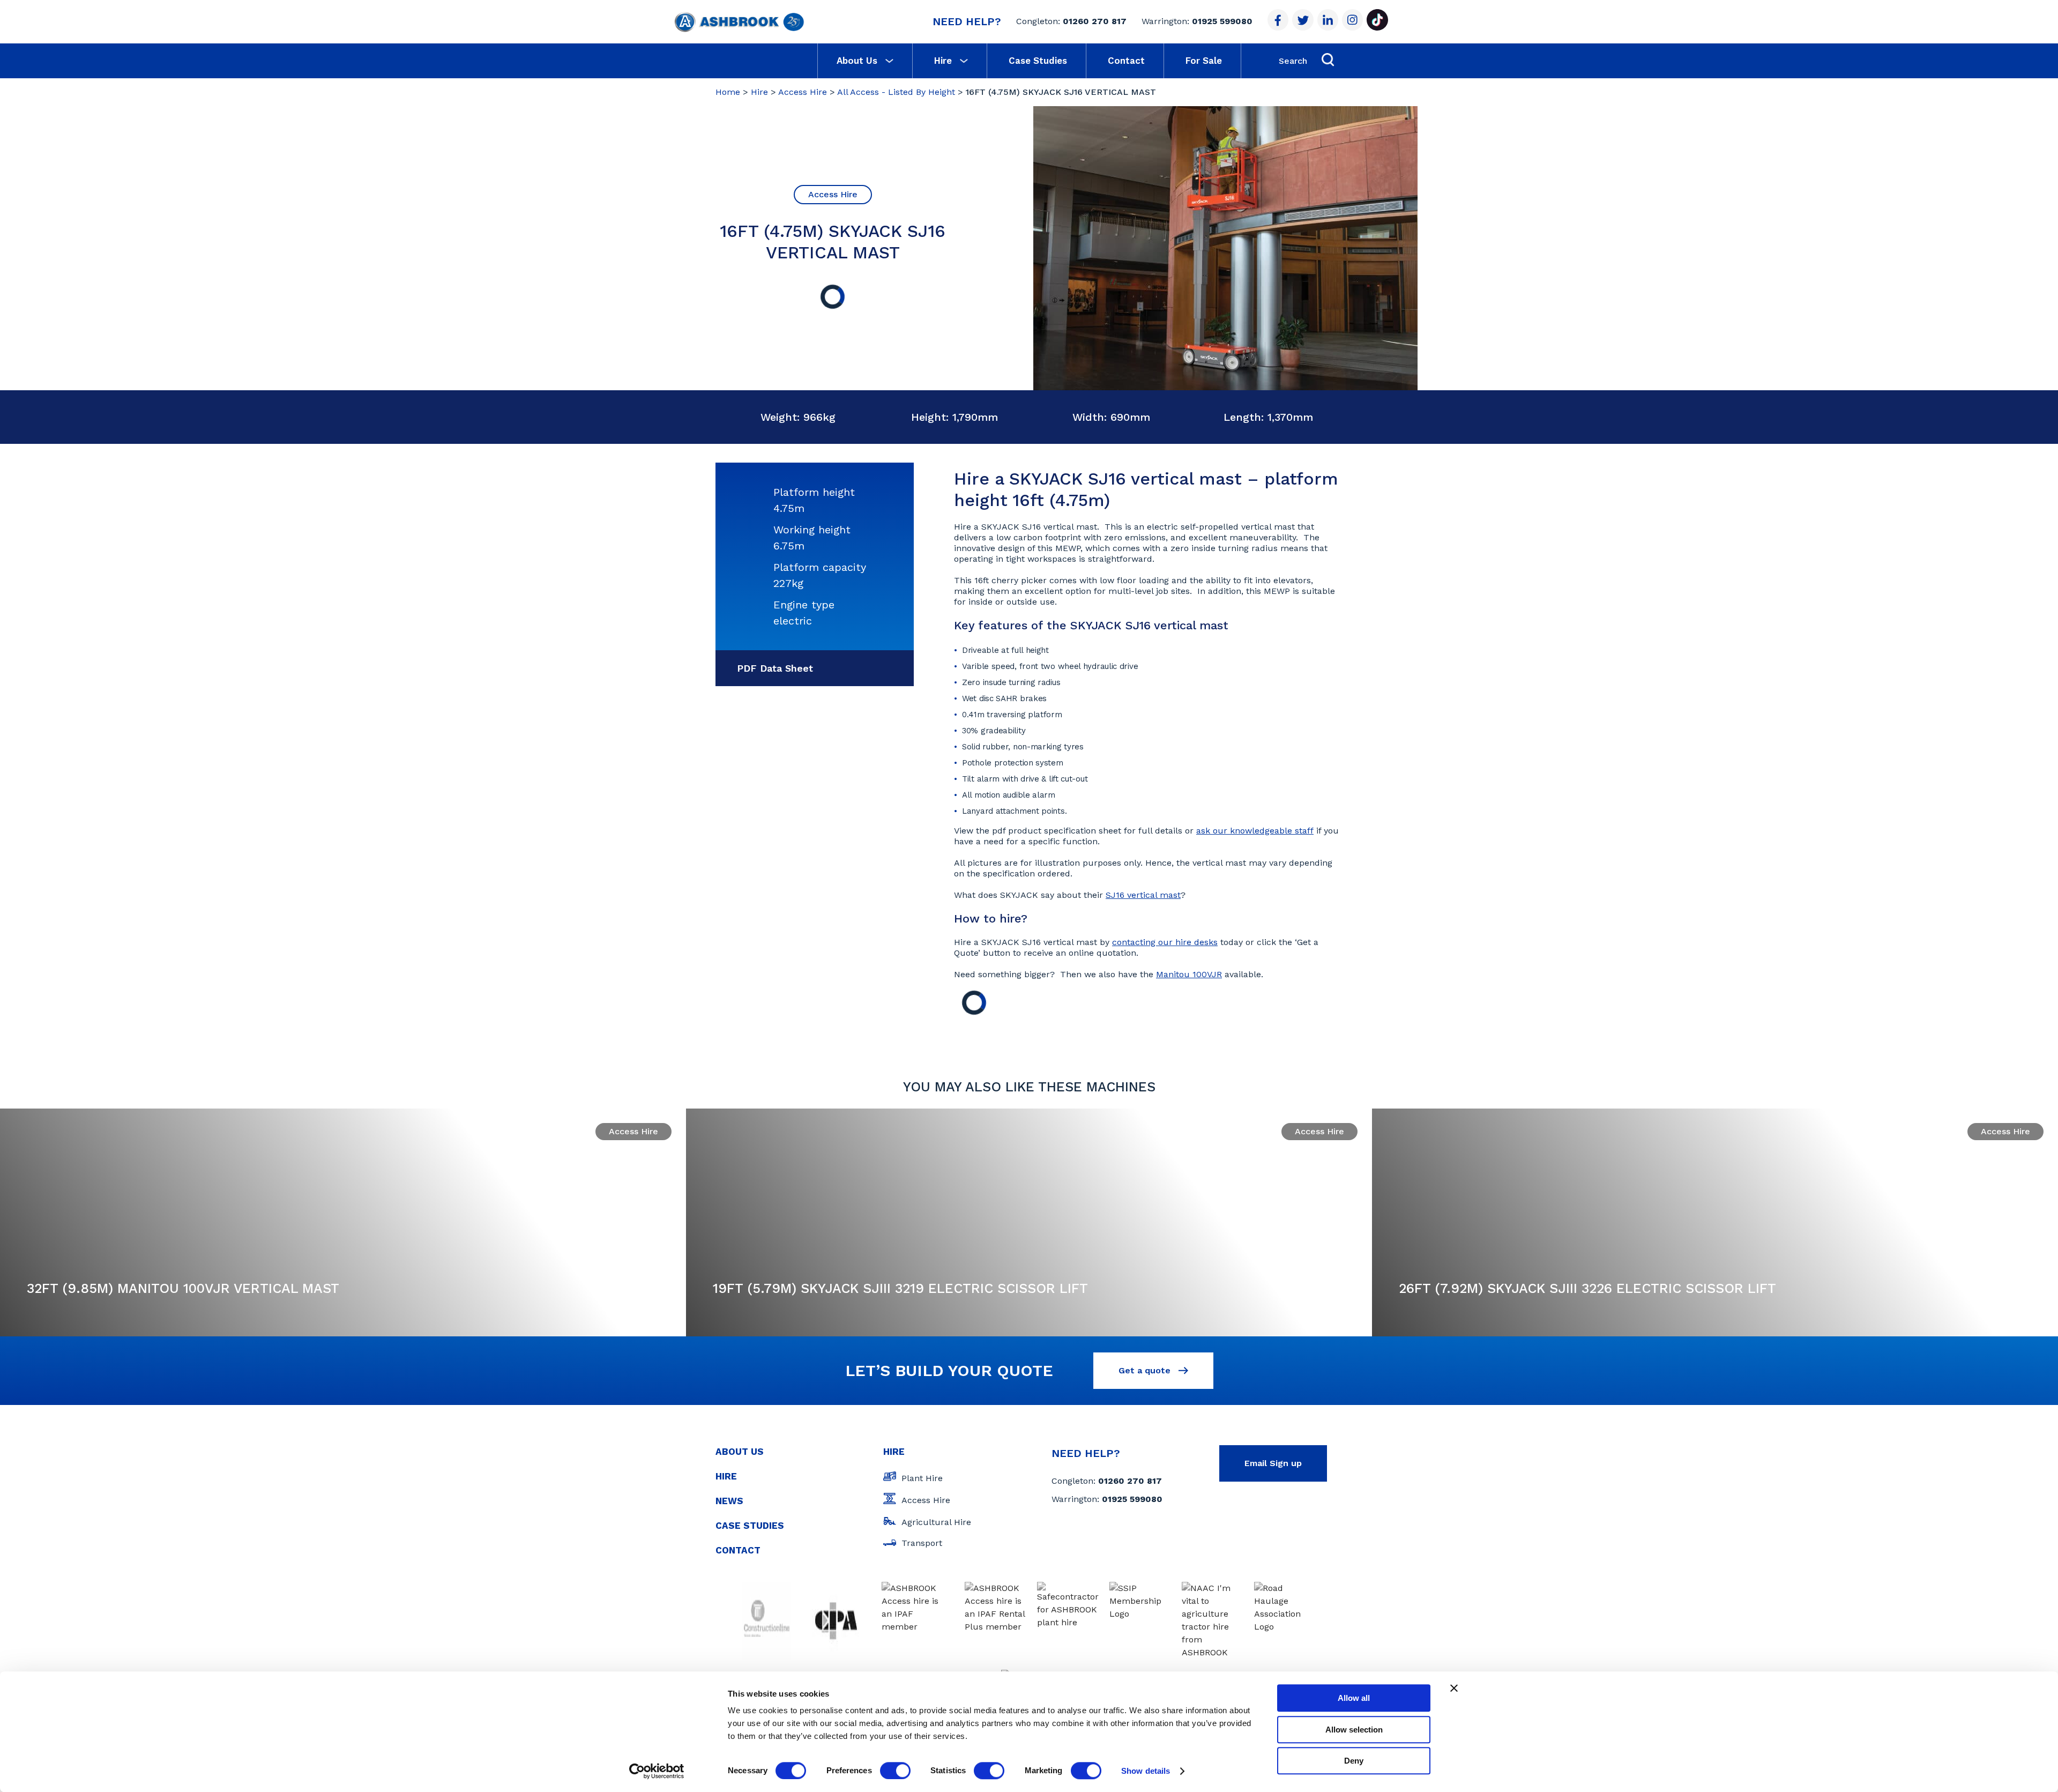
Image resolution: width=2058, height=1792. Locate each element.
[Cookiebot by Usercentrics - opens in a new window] (657, 1771)
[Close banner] (1454, 1688)
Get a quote (1146, 1370)
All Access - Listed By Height (896, 92)
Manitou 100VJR (1189, 974)
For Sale (1204, 61)
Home (728, 92)
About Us (857, 61)
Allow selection (1354, 1730)
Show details (1146, 1771)
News (729, 1501)
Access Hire (803, 92)
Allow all (1354, 1698)
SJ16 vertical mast (1143, 895)
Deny (1354, 1761)
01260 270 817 (1095, 21)
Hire (943, 61)
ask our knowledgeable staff (1255, 831)
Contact (1126, 61)
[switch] (895, 1771)
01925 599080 (1222, 21)
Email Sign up (1273, 1463)
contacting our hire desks (1165, 942)
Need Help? (967, 21)
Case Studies (1038, 61)
